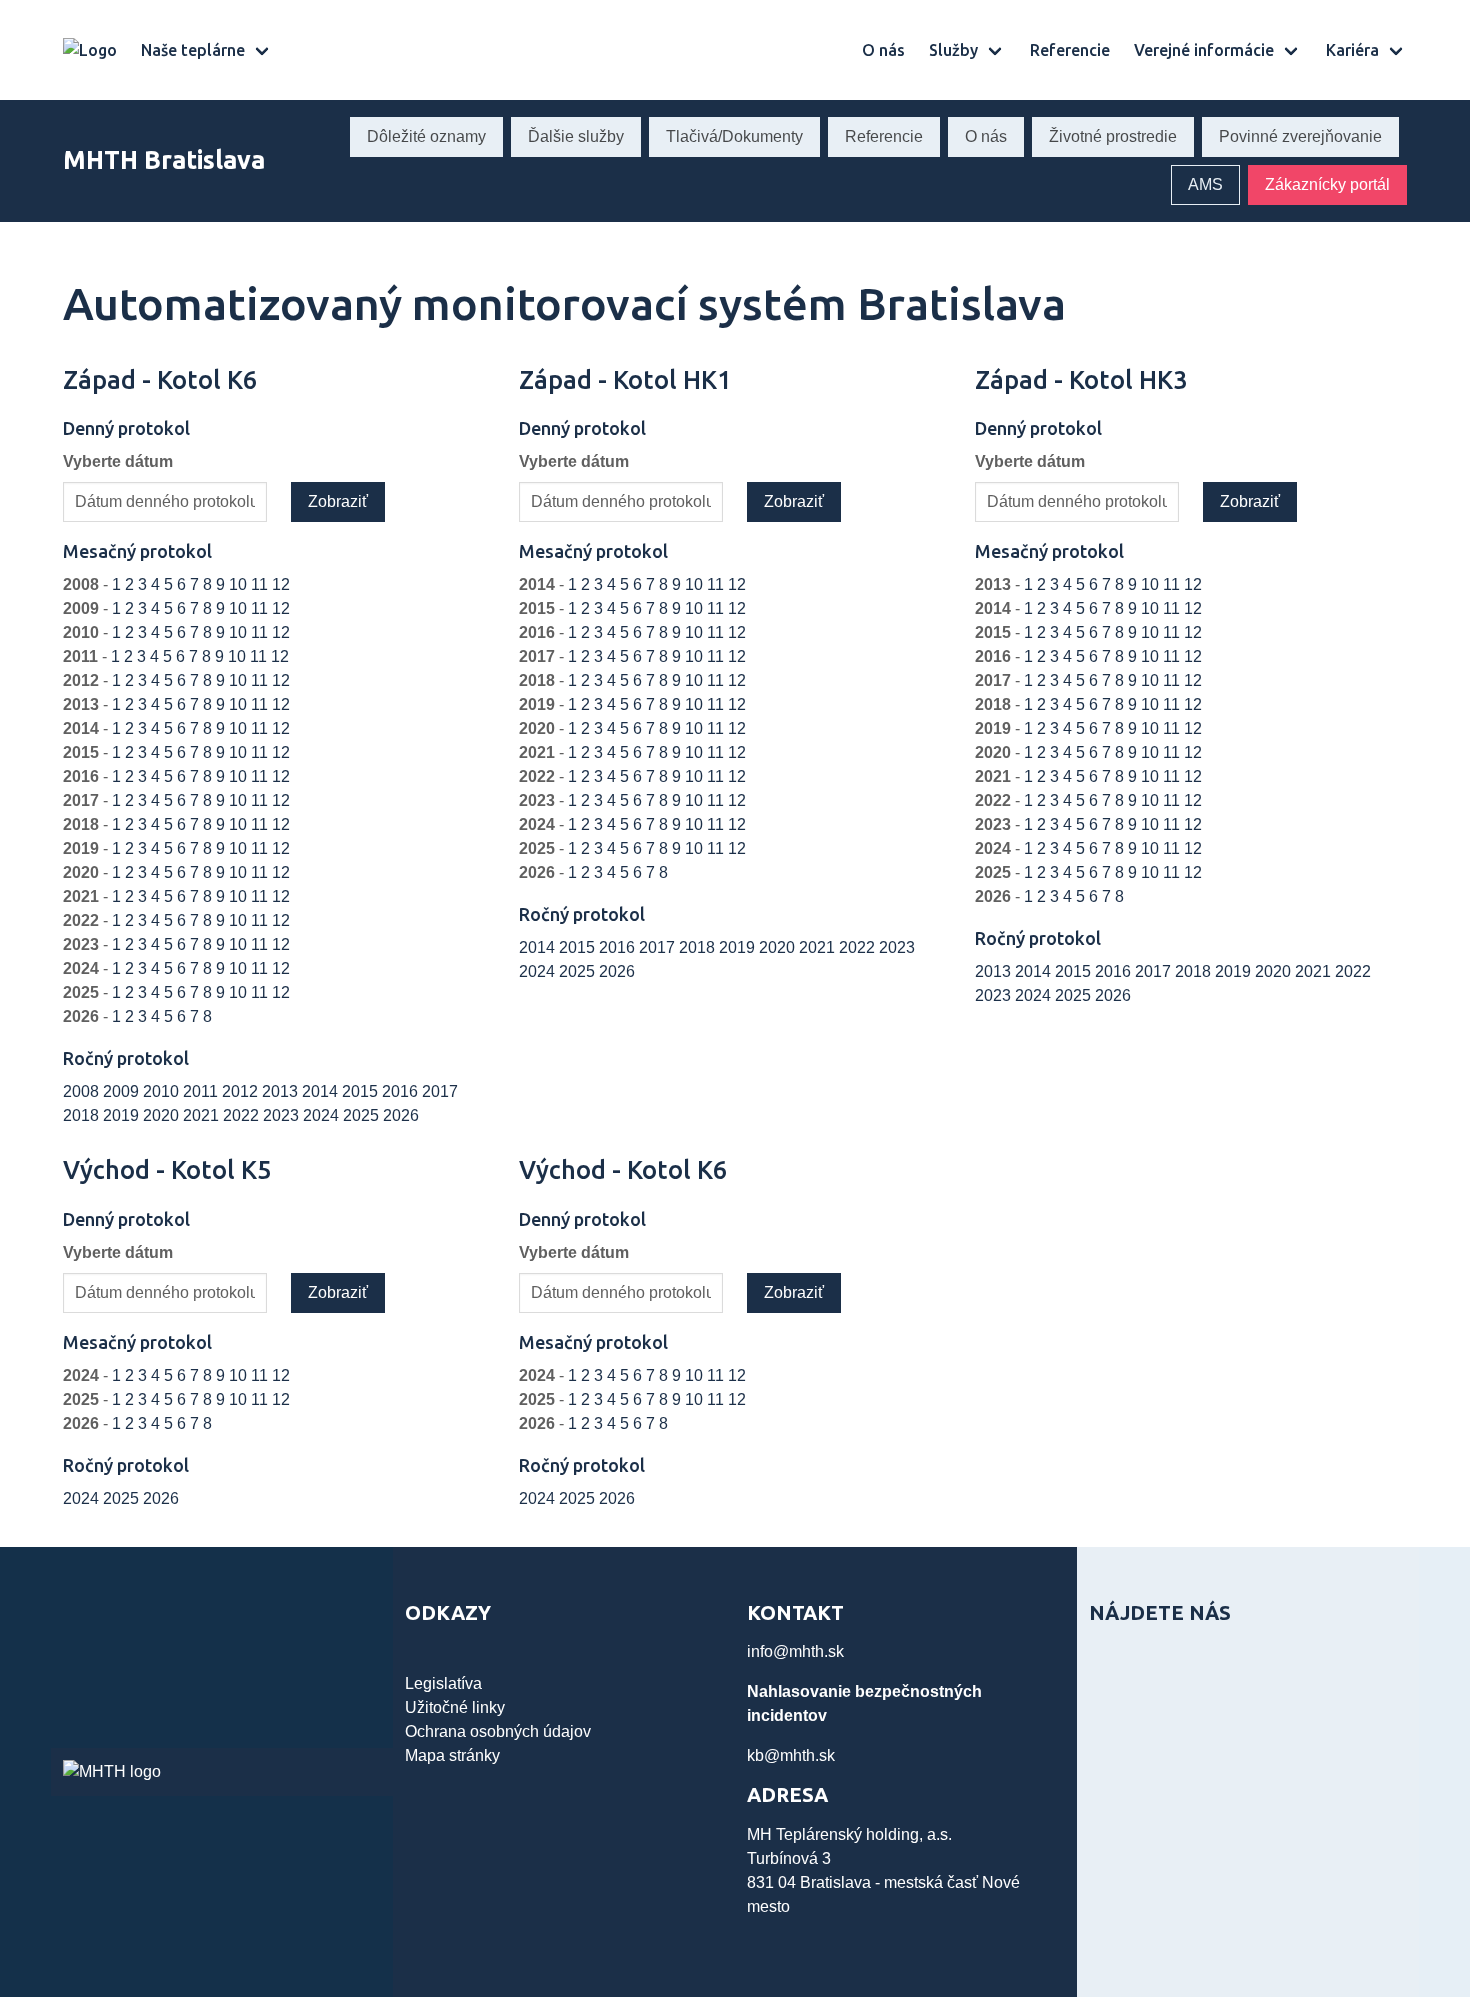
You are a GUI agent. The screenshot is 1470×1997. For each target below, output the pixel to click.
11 (261, 584)
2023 (283, 1115)
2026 (401, 1115)
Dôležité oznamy (426, 136)
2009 (123, 1091)
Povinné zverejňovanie (1300, 136)
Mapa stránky (452, 1755)
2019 (123, 1115)
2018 (83, 1115)
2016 (402, 1091)
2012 (242, 1091)
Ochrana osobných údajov (498, 1731)
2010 (163, 1091)
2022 (243, 1115)
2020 (163, 1115)
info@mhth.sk (795, 1651)
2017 (440, 1091)
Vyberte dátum (118, 461)
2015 (362, 1091)
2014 (322, 1091)
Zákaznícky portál (1327, 184)
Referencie (1070, 50)
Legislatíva (443, 1683)
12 (281, 584)
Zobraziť (338, 501)
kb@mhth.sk (791, 1755)
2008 (83, 1091)
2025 (363, 1115)
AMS (1205, 184)
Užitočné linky (455, 1707)
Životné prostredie (1113, 136)
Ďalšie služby (576, 136)
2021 (203, 1115)
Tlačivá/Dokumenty (734, 136)
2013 (282, 1091)
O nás (883, 50)
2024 (323, 1115)
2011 (202, 1091)
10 (240, 584)
